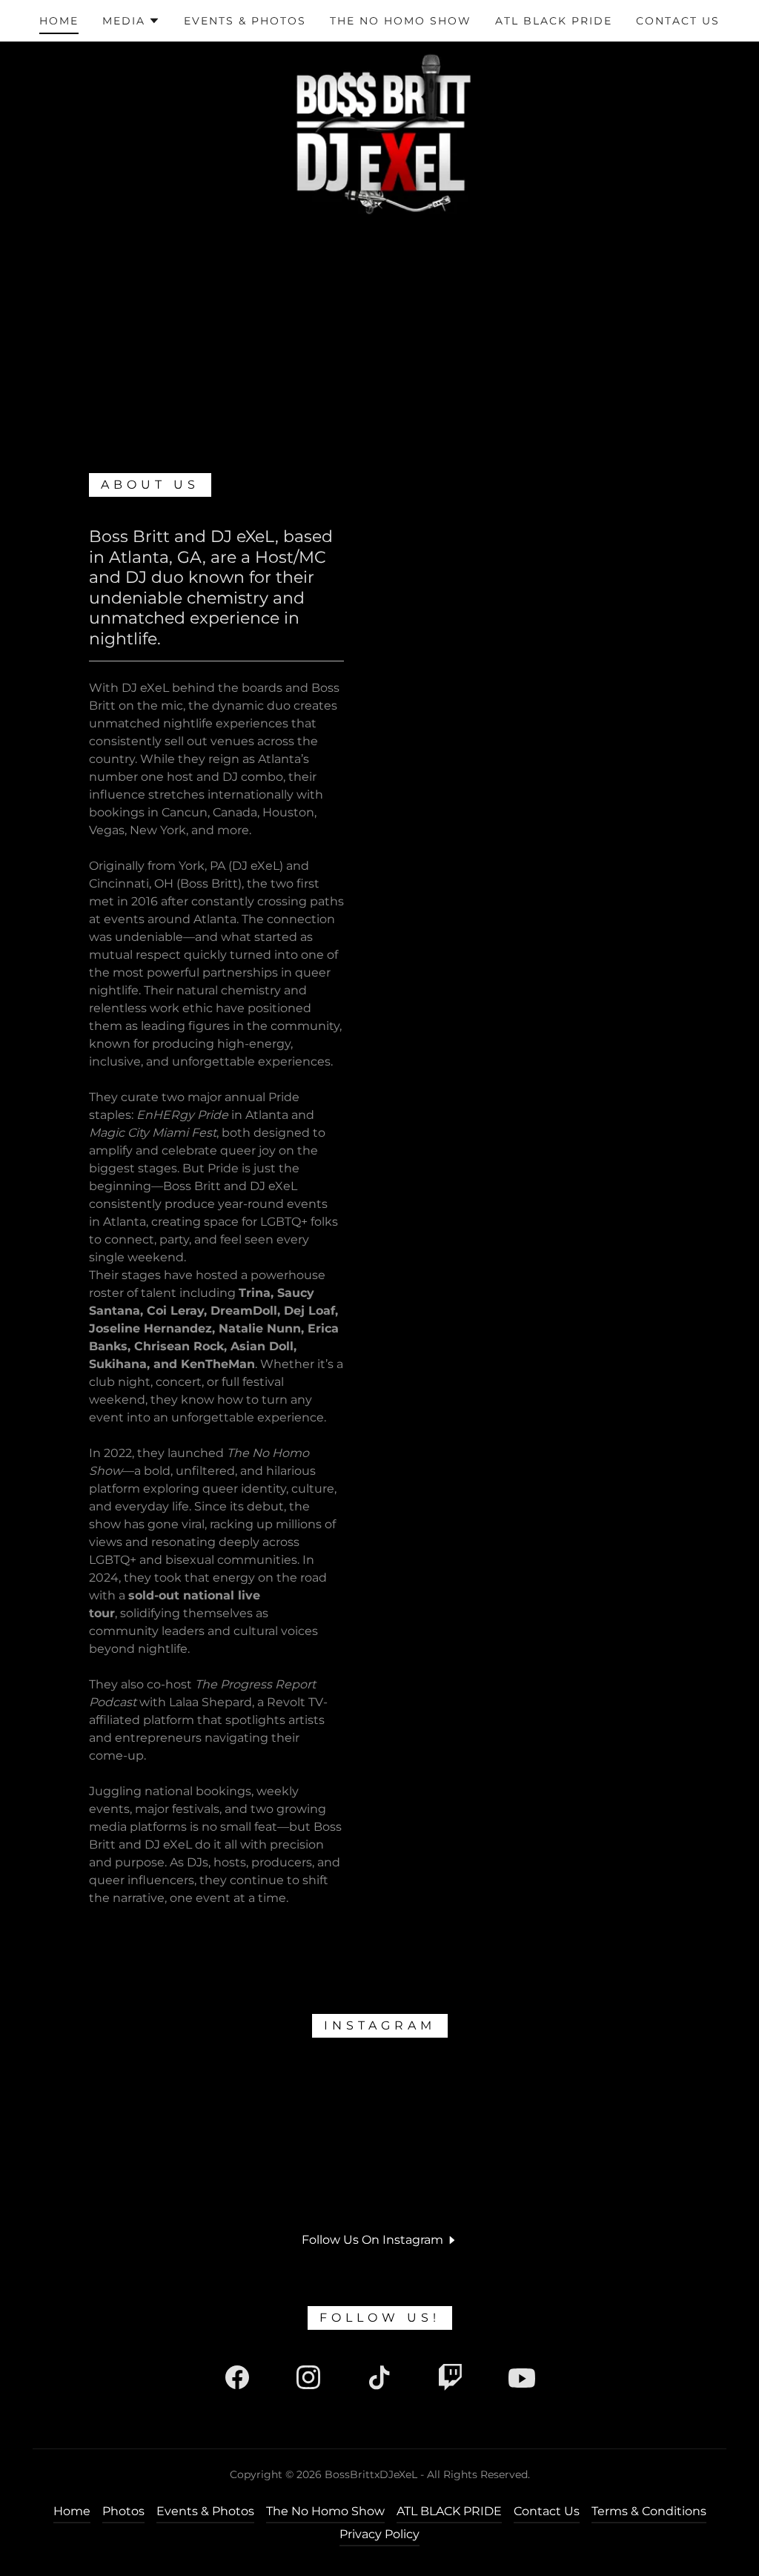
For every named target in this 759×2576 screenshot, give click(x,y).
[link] (237, 2380)
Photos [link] (123, 2511)
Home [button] (72, 2511)
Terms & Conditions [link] (649, 2511)
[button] (131, 21)
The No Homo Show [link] (401, 21)
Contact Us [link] (678, 21)
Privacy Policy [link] (379, 2534)
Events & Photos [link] (245, 21)
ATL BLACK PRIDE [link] (554, 21)
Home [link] (59, 21)
